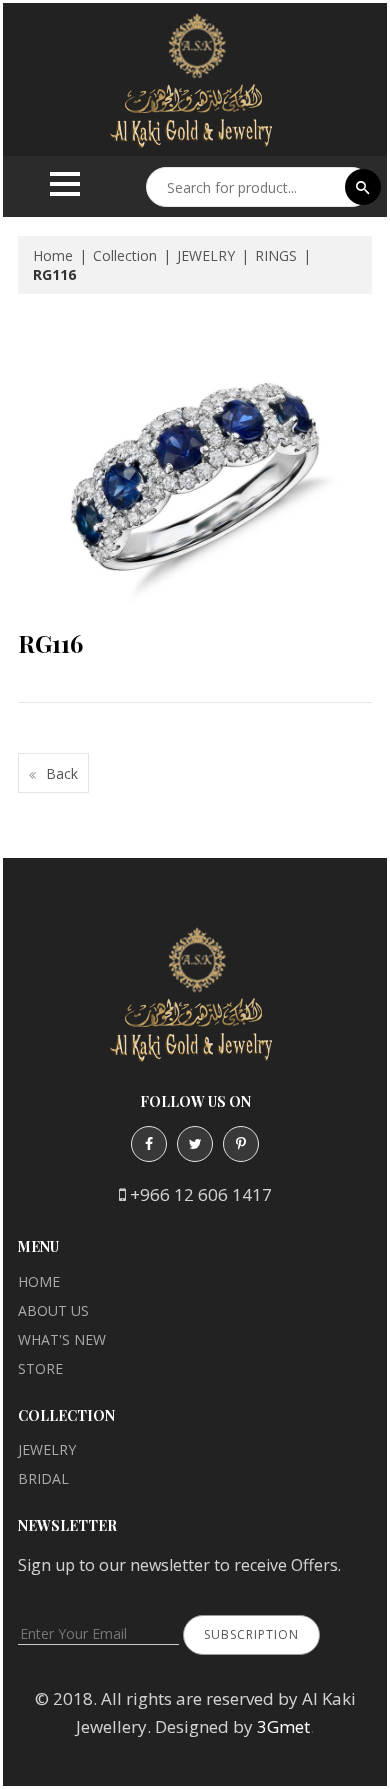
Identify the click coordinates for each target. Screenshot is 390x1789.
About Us (53, 1310)
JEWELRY (206, 255)
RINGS (276, 255)
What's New (62, 1339)
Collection (125, 255)
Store (40, 1368)
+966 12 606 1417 (201, 1194)
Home (53, 255)
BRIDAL (43, 1478)
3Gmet (283, 1726)
